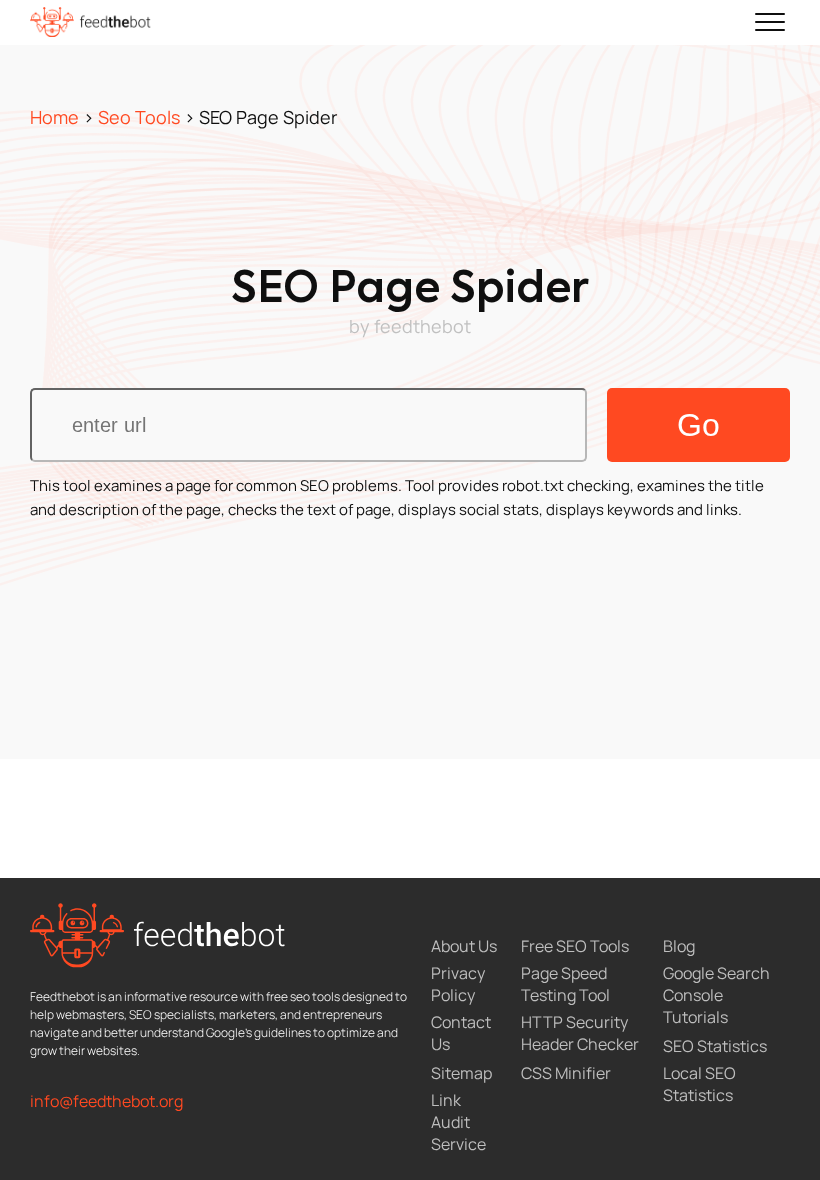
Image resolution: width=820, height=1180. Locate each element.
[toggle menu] (770, 22)
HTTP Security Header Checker (580, 1033)
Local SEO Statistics (699, 1084)
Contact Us (461, 1033)
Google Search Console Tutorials (716, 995)
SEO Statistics (715, 1046)
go (698, 425)
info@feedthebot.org (106, 1101)
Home (54, 117)
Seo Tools (139, 117)
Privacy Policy (458, 984)
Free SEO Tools (575, 946)
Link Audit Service (458, 1122)
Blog (679, 946)
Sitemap (461, 1073)
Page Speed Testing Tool (565, 984)
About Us (464, 946)
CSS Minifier (566, 1073)
